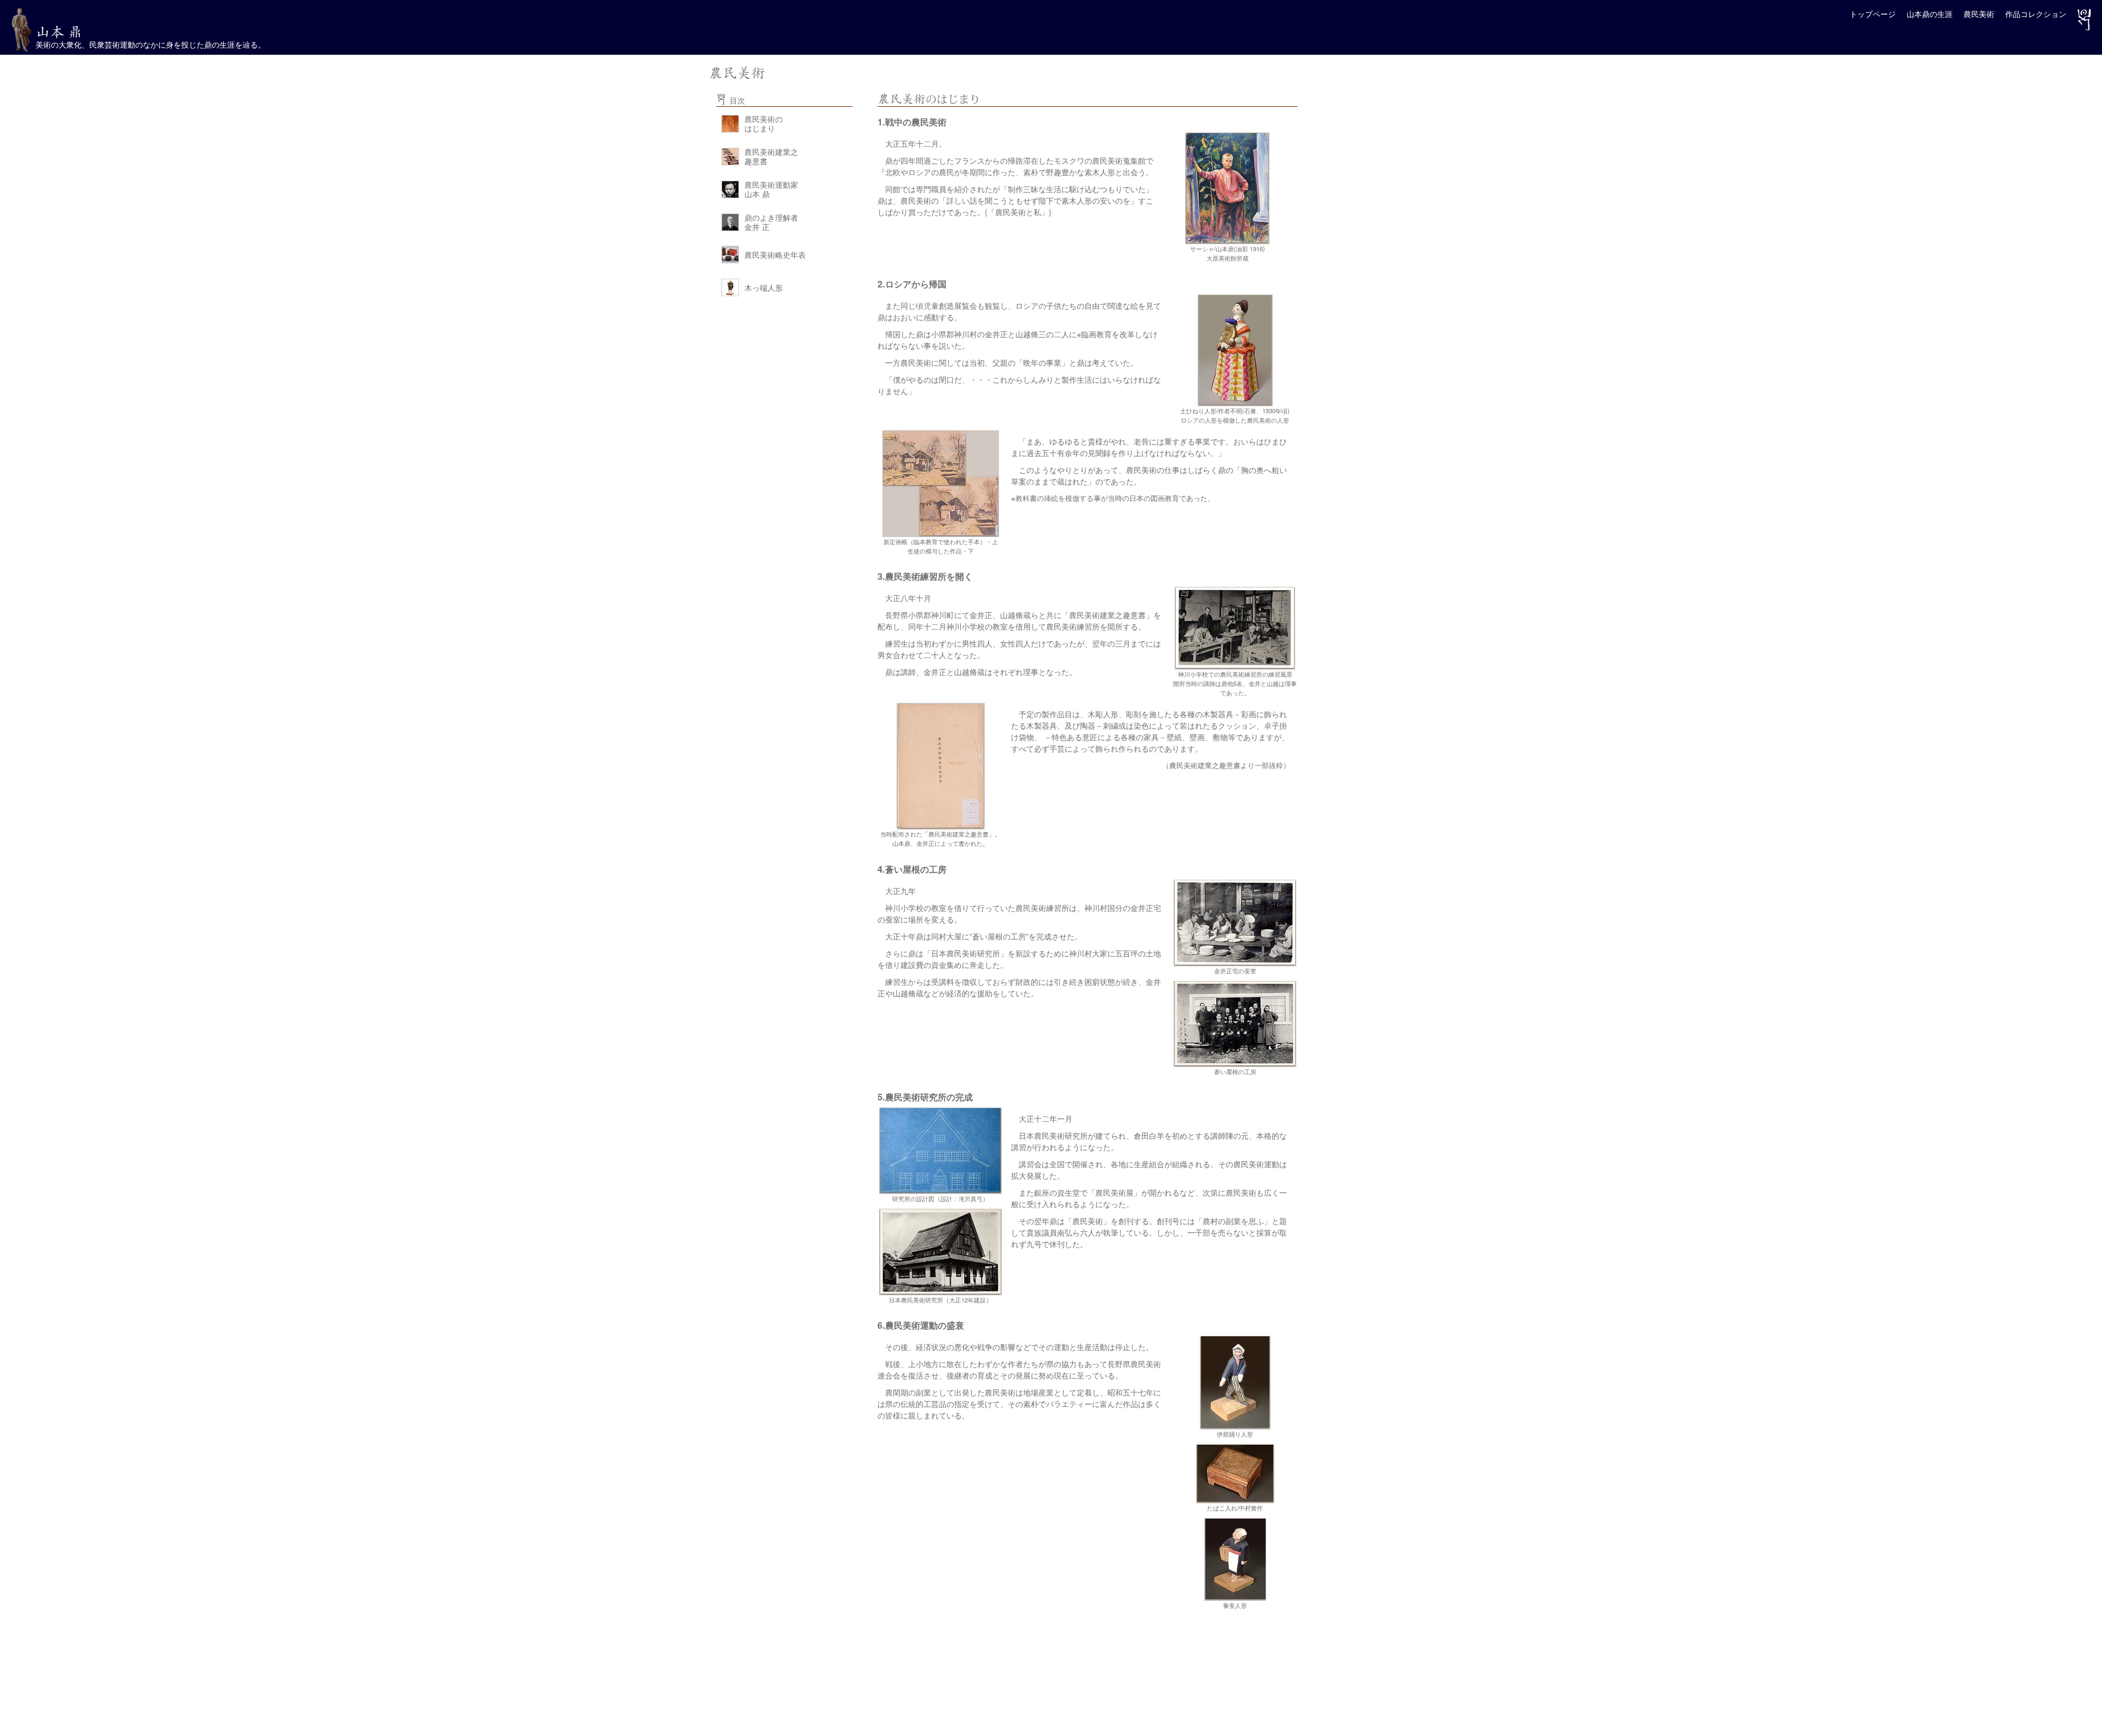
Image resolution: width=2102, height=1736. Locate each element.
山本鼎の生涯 (1930, 14)
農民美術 (1979, 14)
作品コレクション (2036, 14)
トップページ (1873, 14)
